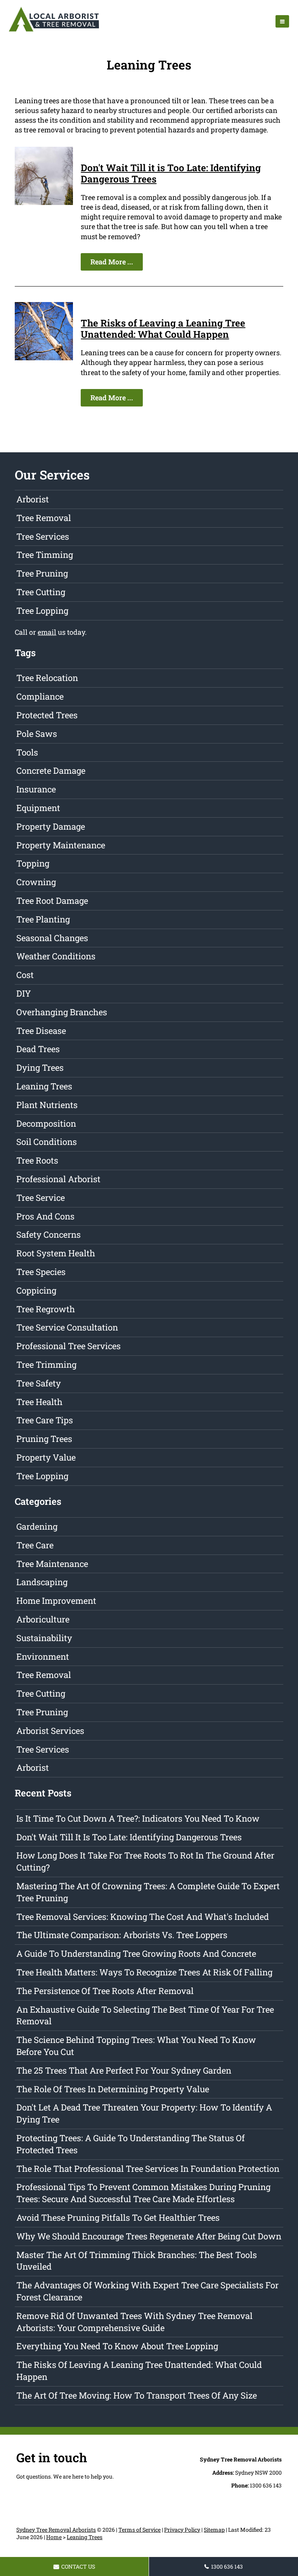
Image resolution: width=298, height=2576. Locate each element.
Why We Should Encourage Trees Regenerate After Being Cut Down (149, 2236)
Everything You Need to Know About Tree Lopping (117, 2346)
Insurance (36, 789)
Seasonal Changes (52, 938)
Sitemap (214, 2530)
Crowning (36, 882)
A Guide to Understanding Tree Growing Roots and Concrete (136, 1953)
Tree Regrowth (46, 1309)
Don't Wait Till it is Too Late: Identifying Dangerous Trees (171, 173)
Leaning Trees (44, 1086)
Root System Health (56, 1253)
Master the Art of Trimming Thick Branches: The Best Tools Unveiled (137, 2261)
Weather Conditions (56, 956)
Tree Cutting (41, 592)
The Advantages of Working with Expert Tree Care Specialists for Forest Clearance (147, 2291)
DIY (24, 993)
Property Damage (51, 826)
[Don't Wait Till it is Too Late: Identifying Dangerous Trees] (44, 202)
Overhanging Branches (62, 1012)
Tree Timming (45, 555)
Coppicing (36, 1290)
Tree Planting (43, 919)
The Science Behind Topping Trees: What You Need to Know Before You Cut (136, 2046)
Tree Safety (39, 1383)
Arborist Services (50, 1731)
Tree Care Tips (45, 1420)
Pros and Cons (45, 1216)
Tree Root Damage (52, 901)
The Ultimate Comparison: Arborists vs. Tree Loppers (122, 1935)
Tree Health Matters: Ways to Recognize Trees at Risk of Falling (144, 1972)
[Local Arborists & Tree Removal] (54, 31)
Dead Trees (38, 1049)
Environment (43, 1656)
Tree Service (41, 1198)
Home (54, 2537)
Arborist (33, 499)
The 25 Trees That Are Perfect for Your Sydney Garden (124, 2070)
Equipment (38, 808)
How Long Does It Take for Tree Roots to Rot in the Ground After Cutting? (145, 1861)
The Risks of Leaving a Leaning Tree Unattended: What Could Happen (163, 329)
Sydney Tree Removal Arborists (56, 2530)
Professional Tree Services (68, 1346)
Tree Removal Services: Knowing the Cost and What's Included (143, 1917)
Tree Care (35, 1545)
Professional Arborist (58, 1179)
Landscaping (42, 1582)
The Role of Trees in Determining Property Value (113, 2089)
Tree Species (41, 1272)
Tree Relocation (47, 678)
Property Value (46, 1457)
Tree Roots (37, 1160)
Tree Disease (41, 1031)
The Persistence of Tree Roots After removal (105, 1991)
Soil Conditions (47, 1142)
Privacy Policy (182, 2530)
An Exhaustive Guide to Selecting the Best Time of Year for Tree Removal (145, 2015)
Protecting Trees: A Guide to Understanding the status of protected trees (131, 2144)
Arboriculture (43, 1619)
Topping (33, 863)
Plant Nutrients (47, 1105)
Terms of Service (139, 2530)
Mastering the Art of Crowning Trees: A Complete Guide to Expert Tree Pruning (148, 1892)
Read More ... (112, 262)
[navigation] (282, 21)
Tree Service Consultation (67, 1327)
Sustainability (44, 1638)
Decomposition (46, 1123)
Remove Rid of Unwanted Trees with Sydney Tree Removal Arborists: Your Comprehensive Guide (134, 2322)
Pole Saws (37, 734)
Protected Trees (47, 715)
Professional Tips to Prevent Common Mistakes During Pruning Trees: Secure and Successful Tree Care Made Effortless (143, 2193)
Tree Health (39, 1402)
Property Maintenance (61, 845)
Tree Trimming (46, 1364)
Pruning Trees (44, 1439)
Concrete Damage (51, 770)
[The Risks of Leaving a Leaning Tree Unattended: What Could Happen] (44, 358)
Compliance (40, 696)
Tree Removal (44, 518)
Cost (25, 975)
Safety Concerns (49, 1234)
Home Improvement (56, 1601)
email (47, 632)
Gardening (37, 1526)
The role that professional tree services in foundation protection (148, 2169)
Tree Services (43, 536)
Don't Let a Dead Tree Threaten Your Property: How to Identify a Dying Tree (144, 2113)
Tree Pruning (42, 573)
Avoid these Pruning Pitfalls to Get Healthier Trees (118, 2217)
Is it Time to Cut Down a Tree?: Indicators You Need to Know (138, 1818)
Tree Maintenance (52, 1564)
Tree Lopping (42, 611)
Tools (27, 752)
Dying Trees (40, 1067)
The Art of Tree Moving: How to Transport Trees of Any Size (137, 2395)
